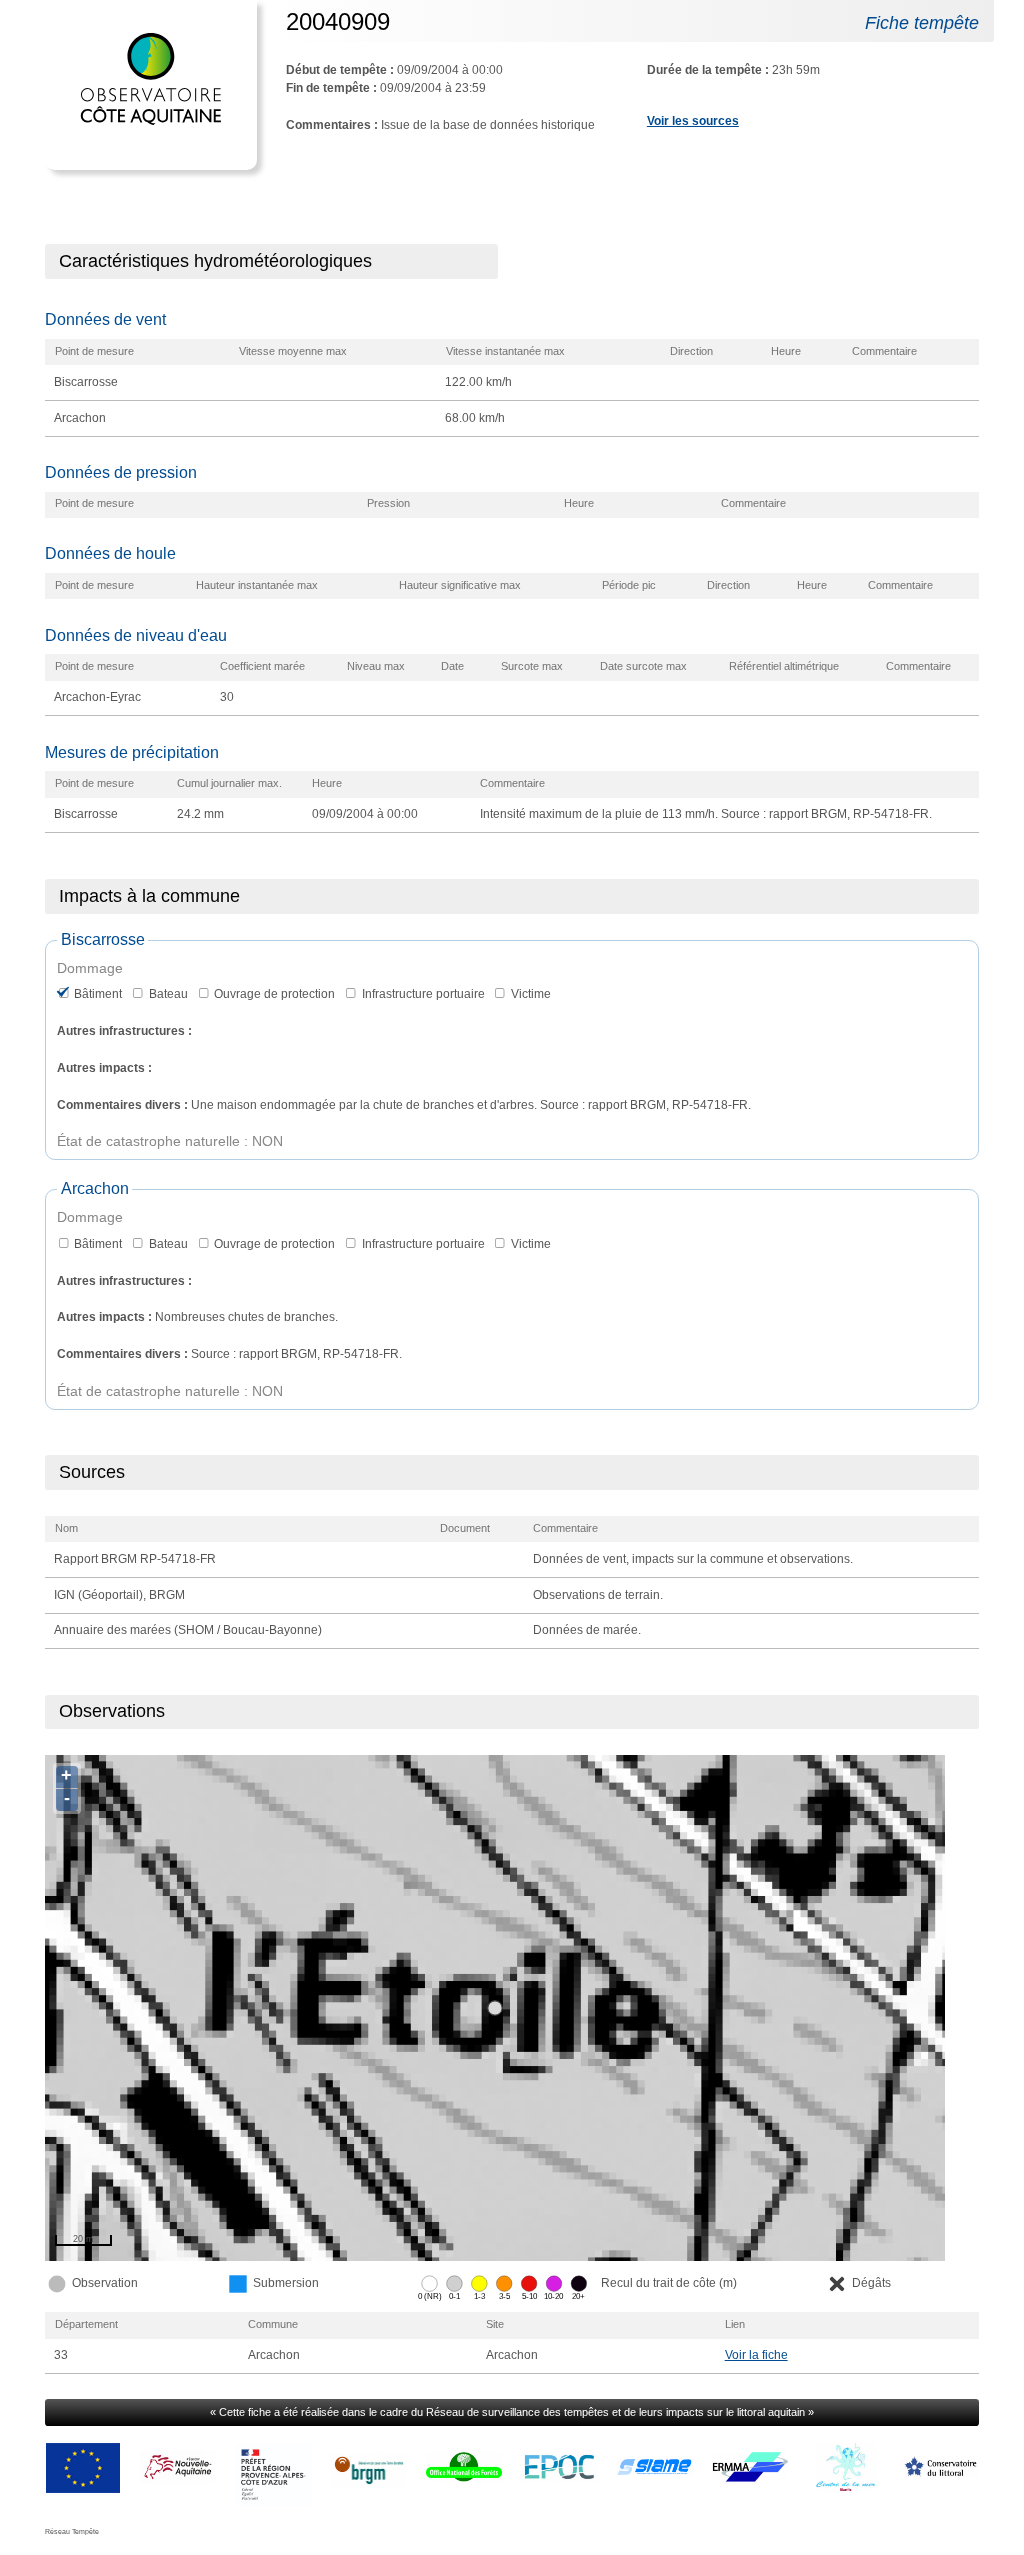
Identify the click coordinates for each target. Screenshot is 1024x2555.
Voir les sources (693, 121)
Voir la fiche (756, 2355)
